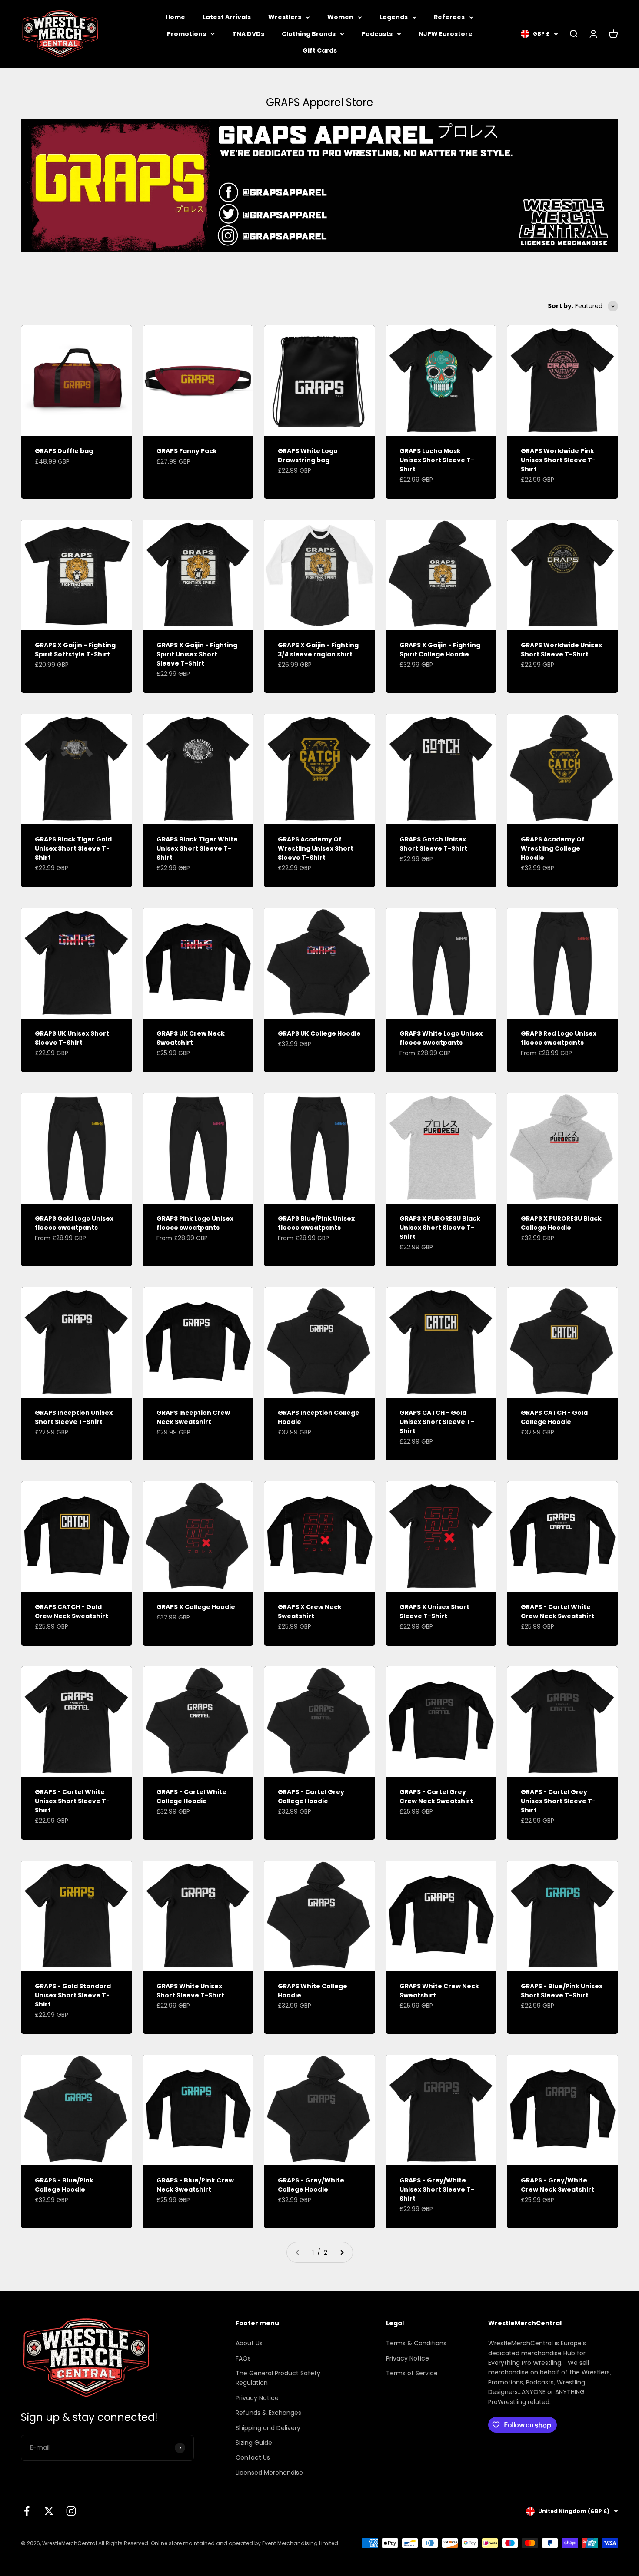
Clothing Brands (309, 34)
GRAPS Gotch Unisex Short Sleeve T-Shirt (433, 844)
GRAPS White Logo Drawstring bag (308, 455)
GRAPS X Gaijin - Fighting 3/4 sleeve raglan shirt (318, 650)
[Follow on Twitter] (49, 2511)
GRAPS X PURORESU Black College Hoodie (561, 1223)
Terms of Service (412, 2373)
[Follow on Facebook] (27, 2511)
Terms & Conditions (416, 2343)
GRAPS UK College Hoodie (319, 1033)
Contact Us (253, 2457)
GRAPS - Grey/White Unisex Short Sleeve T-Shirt (437, 2189)
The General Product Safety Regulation (278, 2378)
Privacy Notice (257, 2398)
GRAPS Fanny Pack (187, 451)
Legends (394, 17)
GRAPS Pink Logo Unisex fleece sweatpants (195, 1223)
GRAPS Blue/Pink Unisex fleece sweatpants (316, 1223)
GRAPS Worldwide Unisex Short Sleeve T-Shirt (561, 650)
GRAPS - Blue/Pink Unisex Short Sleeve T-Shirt (562, 1991)
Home (175, 17)
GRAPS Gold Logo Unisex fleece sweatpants (74, 1223)
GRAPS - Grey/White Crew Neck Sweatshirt (557, 2185)
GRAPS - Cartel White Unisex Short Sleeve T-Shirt (72, 1801)
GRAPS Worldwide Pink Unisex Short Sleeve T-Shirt (558, 460)
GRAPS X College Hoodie (196, 1607)
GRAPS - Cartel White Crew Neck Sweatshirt (557, 1611)
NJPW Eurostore (446, 34)
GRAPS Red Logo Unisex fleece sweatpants (559, 1038)
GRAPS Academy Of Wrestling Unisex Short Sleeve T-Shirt (316, 848)
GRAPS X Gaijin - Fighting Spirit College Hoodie (440, 650)
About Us (249, 2343)
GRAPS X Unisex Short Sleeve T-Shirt (434, 1611)
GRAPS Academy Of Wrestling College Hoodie (553, 848)
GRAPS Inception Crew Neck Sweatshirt (193, 1417)
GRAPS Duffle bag (64, 451)
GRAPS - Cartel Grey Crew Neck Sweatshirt (436, 1796)
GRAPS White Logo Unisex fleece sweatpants (441, 1038)
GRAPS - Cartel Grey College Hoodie (311, 1796)
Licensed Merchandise (269, 2473)
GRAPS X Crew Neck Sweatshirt (310, 1611)
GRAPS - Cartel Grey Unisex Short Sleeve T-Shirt (558, 1801)
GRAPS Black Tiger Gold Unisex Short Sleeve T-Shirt (73, 848)
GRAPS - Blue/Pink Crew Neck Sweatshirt (195, 2185)
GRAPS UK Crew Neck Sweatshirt (191, 1038)
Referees (449, 17)
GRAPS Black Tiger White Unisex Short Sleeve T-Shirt (197, 848)
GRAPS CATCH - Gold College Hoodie (554, 1417)
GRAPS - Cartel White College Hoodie (191, 1796)
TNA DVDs (248, 34)
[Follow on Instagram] (71, 2511)
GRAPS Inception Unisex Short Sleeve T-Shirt (74, 1417)
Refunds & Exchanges (268, 2413)
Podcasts (377, 34)
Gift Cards (320, 50)
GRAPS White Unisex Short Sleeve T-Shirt (190, 1991)
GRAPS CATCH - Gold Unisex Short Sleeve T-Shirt (437, 1422)
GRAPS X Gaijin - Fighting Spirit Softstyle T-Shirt (75, 650)
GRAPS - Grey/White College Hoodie (311, 2185)
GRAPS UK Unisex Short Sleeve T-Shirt (72, 1038)
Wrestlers (285, 17)
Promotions (186, 34)
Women (340, 17)
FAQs (243, 2358)
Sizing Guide (254, 2443)
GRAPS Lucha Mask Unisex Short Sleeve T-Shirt (437, 460)
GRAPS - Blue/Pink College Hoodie (64, 2185)
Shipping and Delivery (268, 2428)
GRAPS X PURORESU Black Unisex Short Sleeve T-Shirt (440, 1228)
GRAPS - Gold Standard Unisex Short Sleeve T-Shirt (73, 1995)
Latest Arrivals (227, 17)
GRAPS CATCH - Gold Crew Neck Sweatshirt (72, 1611)
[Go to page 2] (342, 2252)
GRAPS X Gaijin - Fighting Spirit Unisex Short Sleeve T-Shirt (197, 654)
